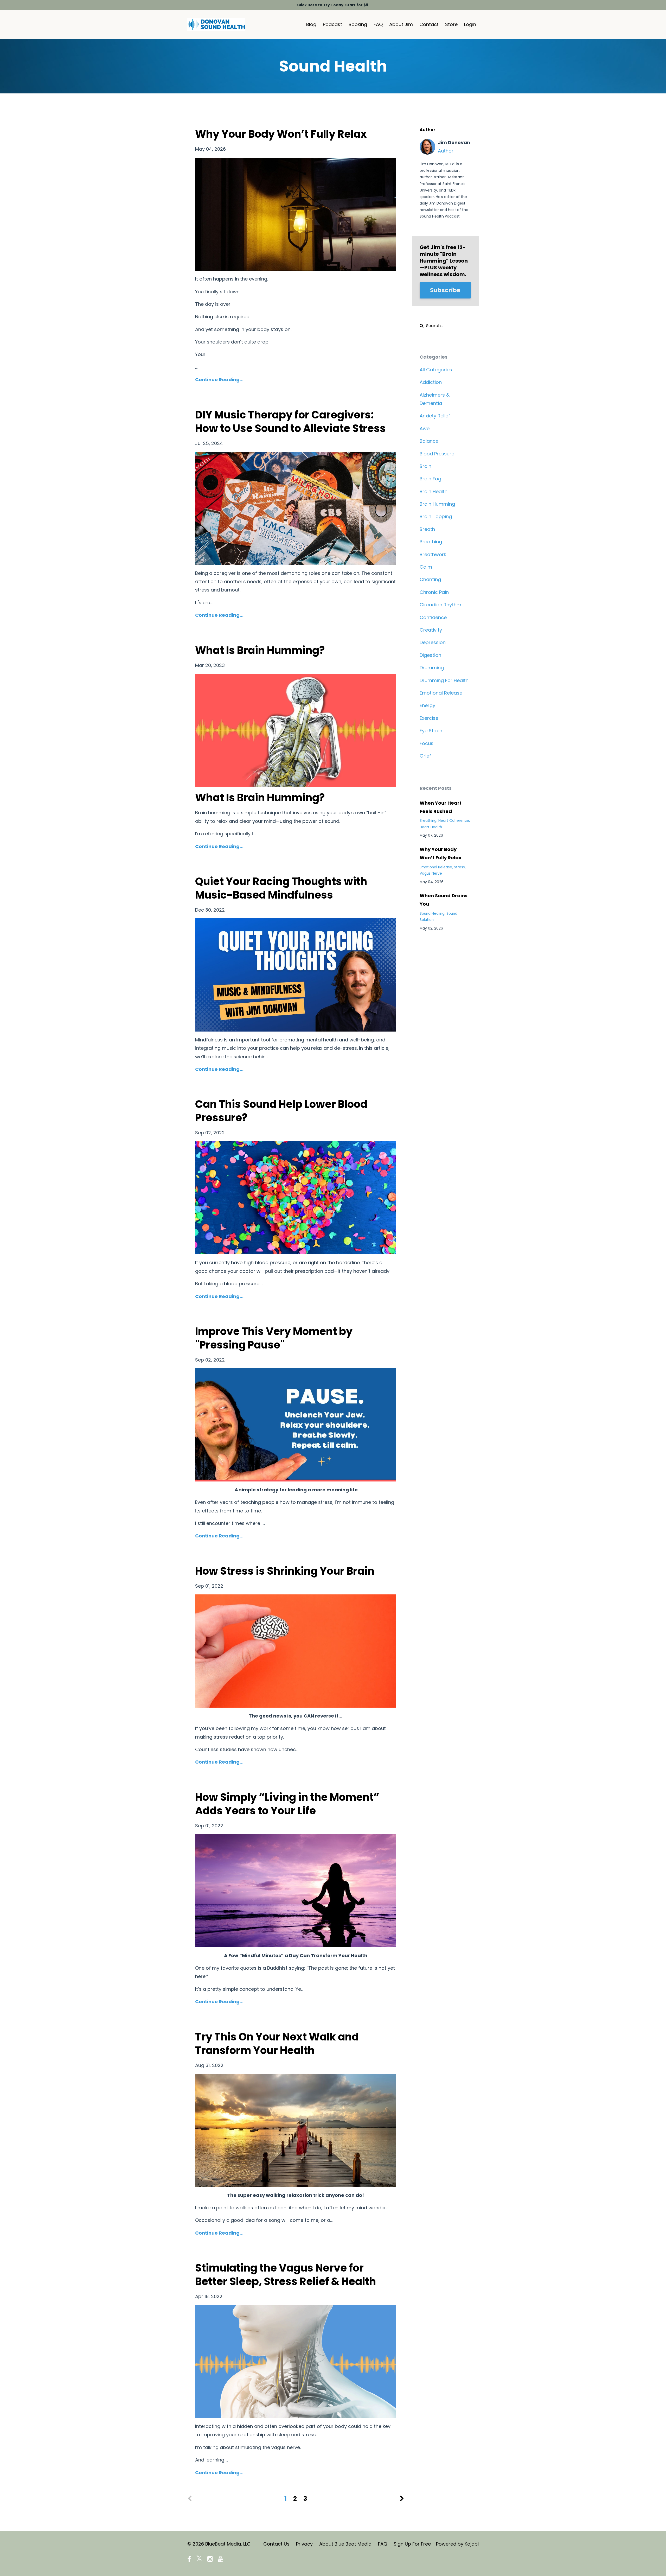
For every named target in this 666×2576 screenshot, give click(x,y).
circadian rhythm (440, 605)
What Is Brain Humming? (260, 650)
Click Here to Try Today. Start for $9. (333, 5)
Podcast (332, 24)
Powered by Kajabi (457, 2544)
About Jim (401, 24)
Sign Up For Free (412, 2544)
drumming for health (444, 680)
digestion (430, 655)
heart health (431, 827)
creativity (431, 630)
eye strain (431, 731)
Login (470, 24)
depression (433, 642)
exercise (429, 718)
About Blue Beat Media (345, 2544)
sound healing (432, 914)
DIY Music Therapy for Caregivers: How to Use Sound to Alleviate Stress (290, 422)
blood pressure (437, 454)
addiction (431, 382)
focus (427, 743)
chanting (430, 579)
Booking (358, 24)
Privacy (304, 2544)
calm (426, 567)
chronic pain (434, 592)
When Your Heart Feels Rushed (441, 807)
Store (451, 24)
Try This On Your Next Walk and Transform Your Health (277, 2044)
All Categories (436, 370)
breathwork (433, 554)
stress (459, 867)
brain (425, 466)
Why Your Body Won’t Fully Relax (281, 134)
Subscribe (445, 290)
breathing (431, 542)
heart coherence (454, 821)
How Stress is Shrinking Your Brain (285, 1571)
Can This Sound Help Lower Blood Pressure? (281, 1111)
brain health (434, 491)
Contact (429, 24)
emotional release (441, 693)
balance (429, 441)
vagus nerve (431, 873)
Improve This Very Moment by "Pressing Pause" (274, 1338)
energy (427, 705)
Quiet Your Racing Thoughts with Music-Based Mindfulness (281, 888)
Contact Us (276, 2544)
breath (427, 529)
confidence (433, 617)
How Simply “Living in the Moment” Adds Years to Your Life (287, 1804)
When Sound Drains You (444, 900)
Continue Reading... (219, 380)
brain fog (430, 479)
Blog (311, 24)
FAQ (378, 24)
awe (425, 428)
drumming (432, 668)
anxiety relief (435, 416)
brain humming (437, 504)
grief (425, 756)
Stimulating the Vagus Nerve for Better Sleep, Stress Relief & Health (286, 2275)
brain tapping (436, 516)
